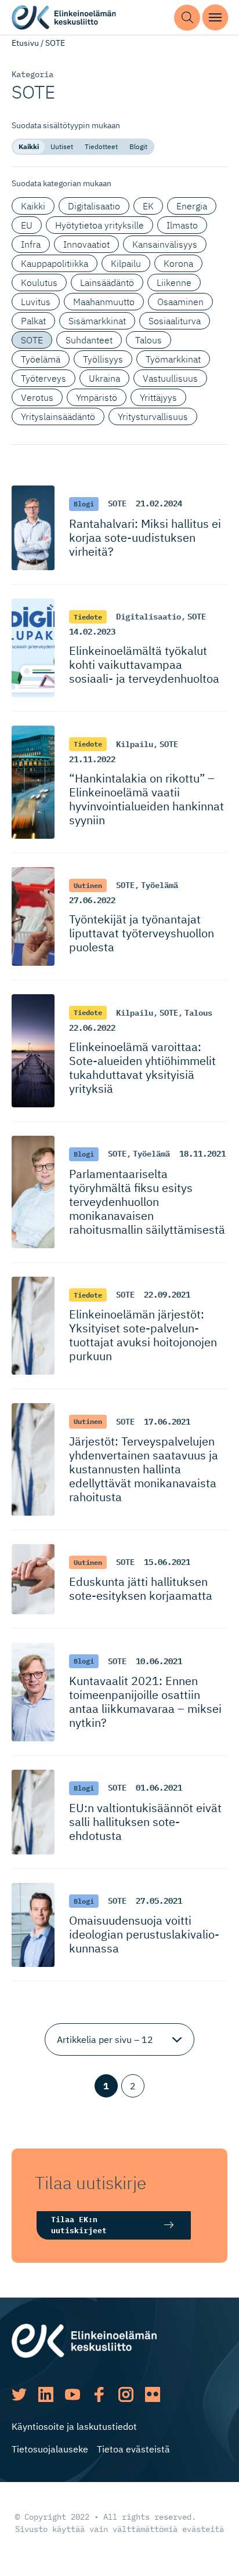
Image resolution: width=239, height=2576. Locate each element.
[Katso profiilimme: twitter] (19, 2394)
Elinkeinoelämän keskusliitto (64, 18)
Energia (192, 206)
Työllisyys (103, 359)
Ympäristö (97, 397)
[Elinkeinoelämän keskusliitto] (84, 2339)
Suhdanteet (89, 340)
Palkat (33, 321)
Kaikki (29, 146)
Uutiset (62, 146)
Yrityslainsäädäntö (58, 416)
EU (27, 225)
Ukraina (104, 378)
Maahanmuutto (104, 302)
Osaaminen (180, 302)
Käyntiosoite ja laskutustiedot (74, 2426)
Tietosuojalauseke (50, 2449)
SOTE (32, 340)
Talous (149, 340)
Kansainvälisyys (165, 244)
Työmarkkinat (173, 359)
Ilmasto (182, 225)
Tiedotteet (101, 146)
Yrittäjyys (158, 397)
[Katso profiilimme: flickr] (153, 2394)
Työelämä (41, 359)
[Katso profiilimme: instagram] (126, 2394)
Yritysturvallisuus (153, 416)
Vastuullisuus (170, 378)
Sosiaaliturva (175, 321)
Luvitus (36, 302)
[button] (187, 18)
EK (148, 206)
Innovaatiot (86, 244)
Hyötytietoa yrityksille (99, 225)
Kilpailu (126, 263)
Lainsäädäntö (107, 282)
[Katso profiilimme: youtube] (73, 2394)
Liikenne (174, 282)
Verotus (37, 397)
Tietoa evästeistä (133, 2449)
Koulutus (39, 282)
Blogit (138, 146)
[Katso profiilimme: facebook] (99, 2394)
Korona (178, 263)
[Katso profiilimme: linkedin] (46, 2394)
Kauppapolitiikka (55, 263)
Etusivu (25, 43)
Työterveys (44, 378)
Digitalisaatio (94, 206)
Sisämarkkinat (97, 321)
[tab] (29, 147)
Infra (31, 244)
